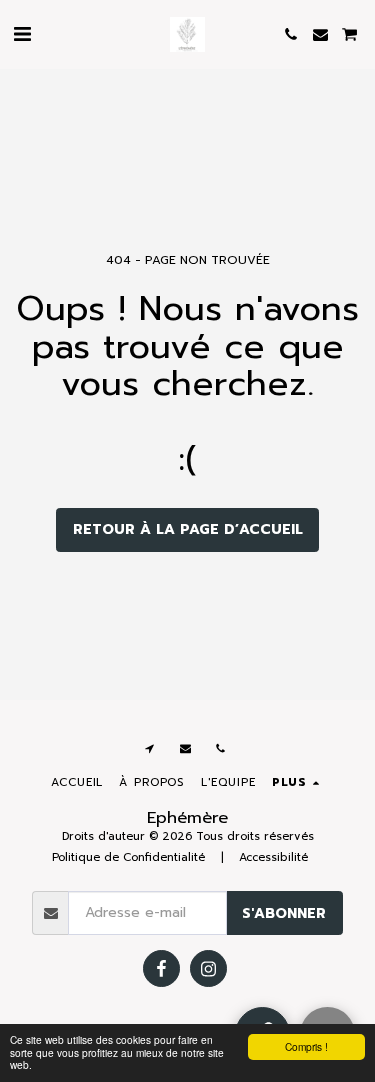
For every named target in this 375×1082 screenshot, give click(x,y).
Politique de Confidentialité (128, 857)
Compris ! (306, 1046)
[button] (22, 34)
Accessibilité (273, 857)
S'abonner (284, 913)
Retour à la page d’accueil (188, 529)
